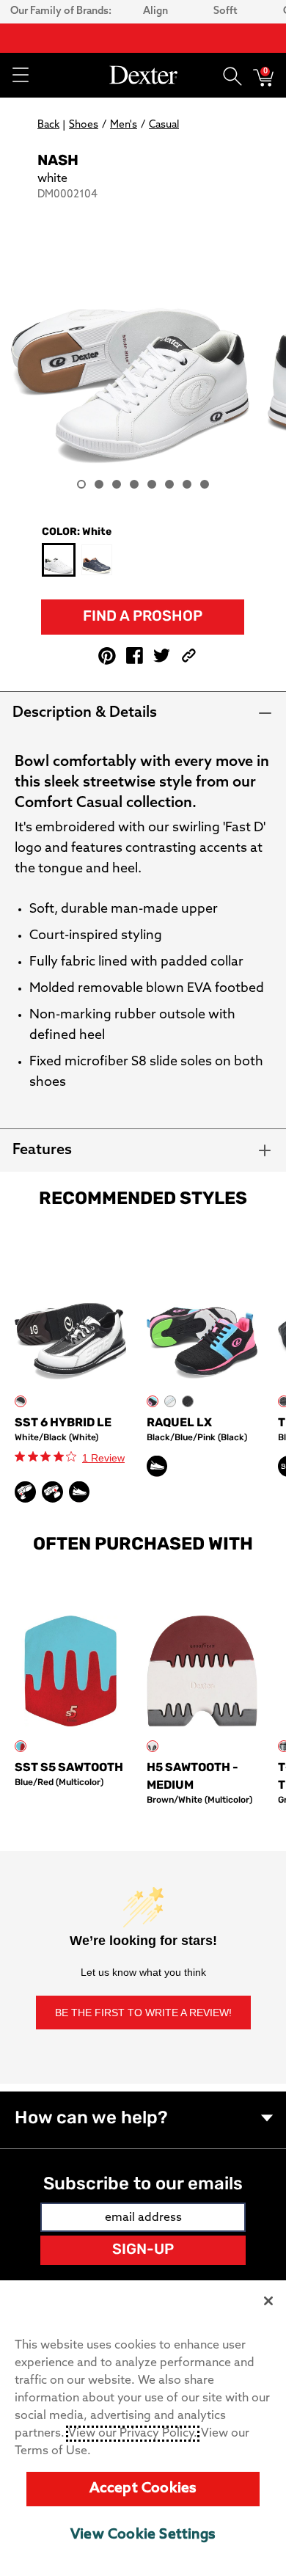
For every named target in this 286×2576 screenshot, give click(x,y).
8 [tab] (205, 484)
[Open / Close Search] (232, 75)
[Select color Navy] (97, 560)
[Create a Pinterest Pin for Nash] (107, 656)
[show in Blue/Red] (21, 1746)
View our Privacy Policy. (133, 2434)
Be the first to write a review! (143, 2013)
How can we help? (91, 2119)
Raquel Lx (179, 1423)
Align (155, 11)
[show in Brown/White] (153, 1746)
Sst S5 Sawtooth (69, 1768)
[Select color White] (59, 561)
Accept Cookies (143, 2489)
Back (48, 125)
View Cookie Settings (143, 2535)
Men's (124, 125)
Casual (164, 125)
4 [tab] (134, 484)
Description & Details (85, 713)
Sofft (225, 11)
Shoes (84, 125)
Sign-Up (143, 2250)
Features (42, 1150)
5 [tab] (152, 484)
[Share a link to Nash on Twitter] (162, 656)
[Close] (268, 2301)
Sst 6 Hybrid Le (63, 1423)
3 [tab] (117, 484)
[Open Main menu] (20, 75)
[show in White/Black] (21, 1401)
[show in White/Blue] (170, 1401)
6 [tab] (169, 484)
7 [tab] (187, 484)
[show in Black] (188, 1401)
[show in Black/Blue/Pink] (153, 1401)
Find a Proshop (143, 617)
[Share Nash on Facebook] (135, 656)
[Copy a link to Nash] (189, 656)
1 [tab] (81, 484)
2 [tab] (99, 484)
